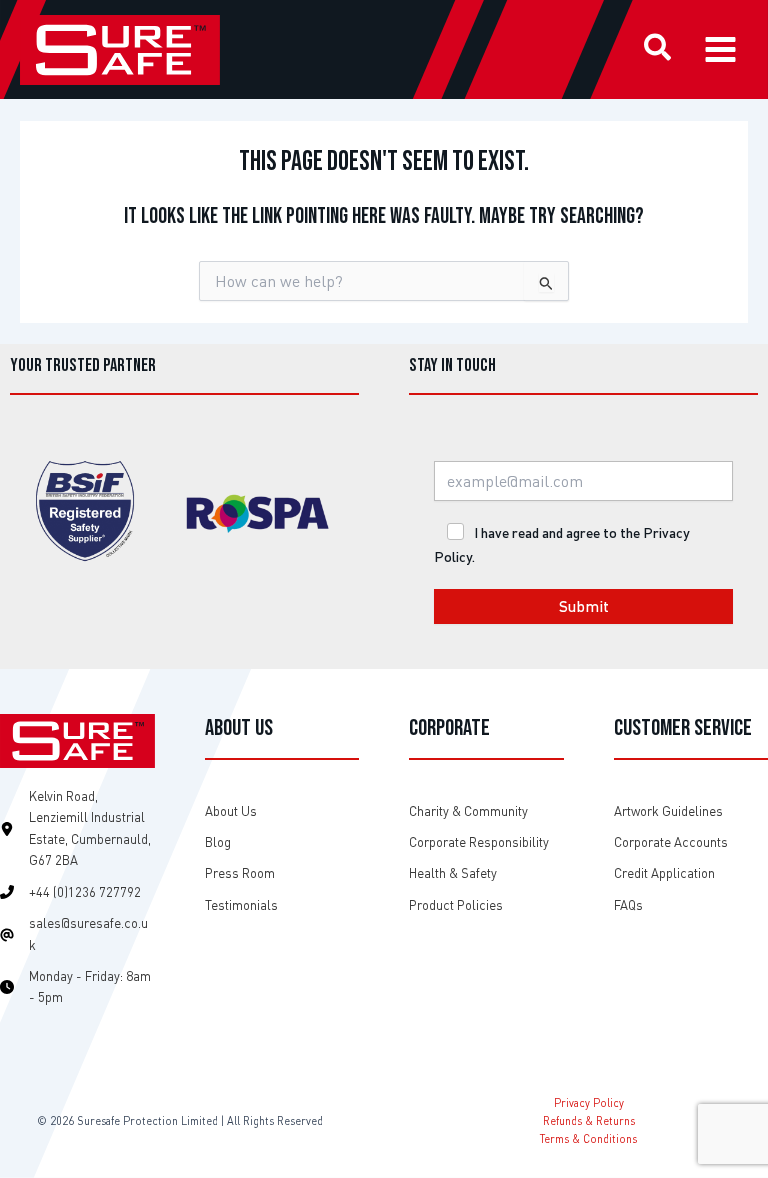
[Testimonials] (241, 905)
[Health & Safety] (453, 873)
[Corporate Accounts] (671, 842)
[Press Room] (240, 873)
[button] (658, 50)
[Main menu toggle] (720, 49)
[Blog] (218, 842)
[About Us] (231, 811)
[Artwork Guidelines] (668, 811)
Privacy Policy (589, 1102)
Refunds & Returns (589, 1120)
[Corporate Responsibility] (479, 842)
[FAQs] (628, 905)
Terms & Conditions (588, 1138)
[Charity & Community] (468, 811)
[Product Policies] (456, 905)
